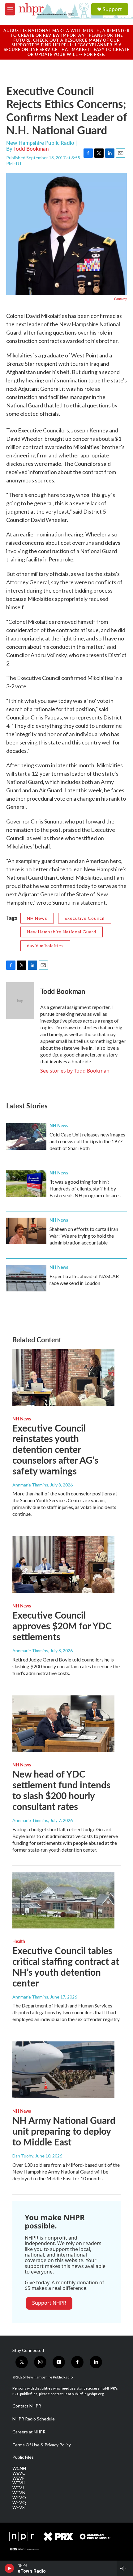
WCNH (19, 2468)
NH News (37, 918)
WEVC (19, 2473)
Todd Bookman (31, 148)
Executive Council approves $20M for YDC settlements (62, 1626)
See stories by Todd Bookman (75, 1071)
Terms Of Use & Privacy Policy (42, 2445)
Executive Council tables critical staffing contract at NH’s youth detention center (66, 1966)
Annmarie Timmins (30, 1485)
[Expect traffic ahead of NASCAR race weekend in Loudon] (26, 1278)
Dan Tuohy (23, 2156)
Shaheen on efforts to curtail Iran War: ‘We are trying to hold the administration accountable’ (84, 1236)
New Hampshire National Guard (62, 932)
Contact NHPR (27, 2406)
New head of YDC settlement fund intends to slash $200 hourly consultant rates (61, 1790)
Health (19, 1941)
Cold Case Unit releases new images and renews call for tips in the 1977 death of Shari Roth (87, 1141)
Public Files (23, 2457)
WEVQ (19, 2503)
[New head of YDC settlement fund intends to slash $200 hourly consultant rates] (63, 1724)
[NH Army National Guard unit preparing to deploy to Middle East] (63, 2070)
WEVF (18, 2478)
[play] (9, 2568)
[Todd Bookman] (20, 1001)
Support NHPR (49, 2303)
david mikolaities (45, 946)
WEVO (19, 2498)
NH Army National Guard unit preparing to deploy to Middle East (64, 2131)
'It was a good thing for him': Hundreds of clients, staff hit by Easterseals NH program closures (85, 1188)
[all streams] (125, 2568)
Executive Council (85, 918)
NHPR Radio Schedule (34, 2419)
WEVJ (18, 2488)
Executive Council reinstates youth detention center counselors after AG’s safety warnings (55, 1449)
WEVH (19, 2483)
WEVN (19, 2493)
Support (112, 9)
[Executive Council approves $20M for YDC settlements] (63, 1565)
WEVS (19, 2507)
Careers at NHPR (29, 2432)
